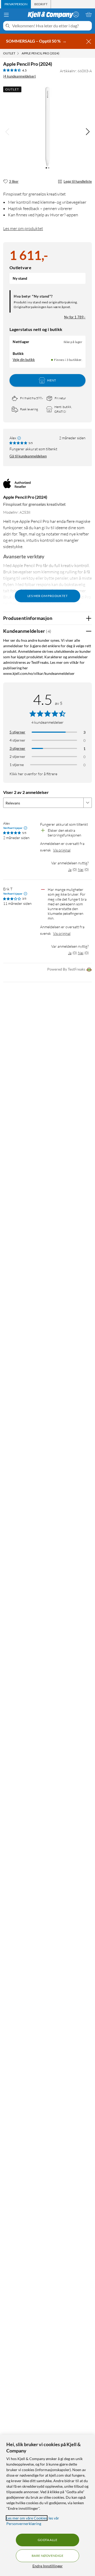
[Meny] (6, 15)
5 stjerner (17, 732)
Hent (52, 380)
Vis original (62, 850)
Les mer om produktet (23, 228)
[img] (88, 132)
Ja (70, 869)
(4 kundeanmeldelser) (20, 76)
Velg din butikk (24, 360)
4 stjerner (17, 740)
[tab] (16, 4)
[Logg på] (76, 14)
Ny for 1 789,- (75, 317)
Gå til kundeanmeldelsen (28, 456)
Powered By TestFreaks (66, 969)
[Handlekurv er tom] (89, 14)
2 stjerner (17, 756)
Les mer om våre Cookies (27, 2518)
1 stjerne (17, 765)
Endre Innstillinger (48, 2566)
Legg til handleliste (78, 181)
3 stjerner (17, 748)
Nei (81, 869)
